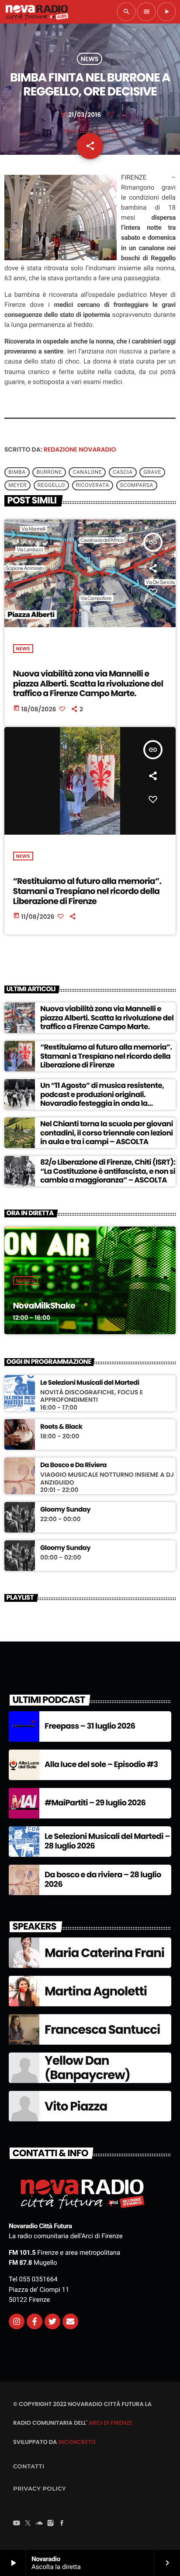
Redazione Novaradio (80, 449)
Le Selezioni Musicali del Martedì (90, 1383)
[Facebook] (62, 2524)
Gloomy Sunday (65, 1510)
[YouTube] (17, 2524)
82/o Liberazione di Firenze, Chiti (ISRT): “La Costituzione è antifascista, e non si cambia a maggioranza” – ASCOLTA (108, 1171)
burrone (49, 472)
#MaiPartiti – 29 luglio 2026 (95, 1803)
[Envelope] (70, 2321)
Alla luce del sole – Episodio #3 (101, 1765)
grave (152, 472)
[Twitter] (52, 2321)
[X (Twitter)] (28, 2524)
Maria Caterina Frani (104, 1953)
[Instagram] (17, 2321)
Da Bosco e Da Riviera (73, 1465)
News (90, 59)
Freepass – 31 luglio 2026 (90, 1726)
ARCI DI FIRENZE (111, 2423)
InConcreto (77, 2442)
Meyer (17, 485)
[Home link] (37, 12)
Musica (26, 1281)
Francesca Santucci (102, 2030)
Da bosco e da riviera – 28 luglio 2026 (103, 1880)
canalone (88, 472)
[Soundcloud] (39, 2524)
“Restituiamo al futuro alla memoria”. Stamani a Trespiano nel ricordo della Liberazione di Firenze (87, 891)
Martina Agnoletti (96, 1991)
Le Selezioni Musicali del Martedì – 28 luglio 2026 (107, 1841)
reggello (51, 485)
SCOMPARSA (137, 485)
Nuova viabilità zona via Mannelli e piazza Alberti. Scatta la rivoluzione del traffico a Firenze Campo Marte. (88, 684)
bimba (17, 472)
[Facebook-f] (35, 2321)
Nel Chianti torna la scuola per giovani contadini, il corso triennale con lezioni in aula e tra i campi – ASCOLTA (107, 1133)
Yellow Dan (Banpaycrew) (87, 2068)
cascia (123, 472)
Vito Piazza (76, 2106)
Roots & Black (61, 1427)
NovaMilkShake (44, 1306)
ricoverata (93, 485)
